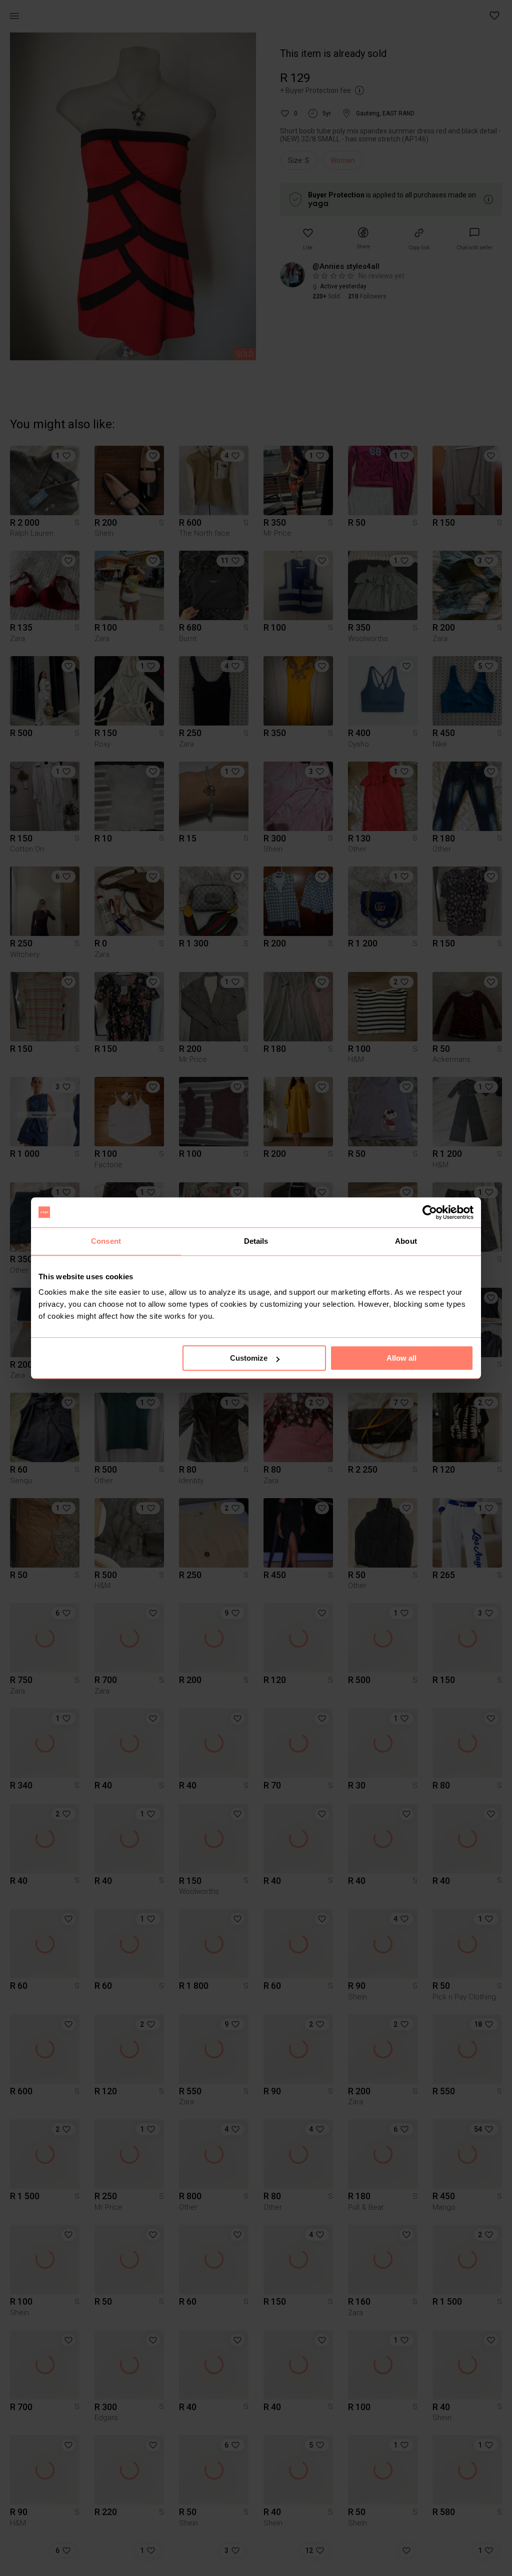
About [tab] (406, 1241)
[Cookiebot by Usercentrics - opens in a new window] (430, 1212)
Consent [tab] (106, 1241)
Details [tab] (256, 1241)
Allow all (401, 1358)
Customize (249, 1358)
